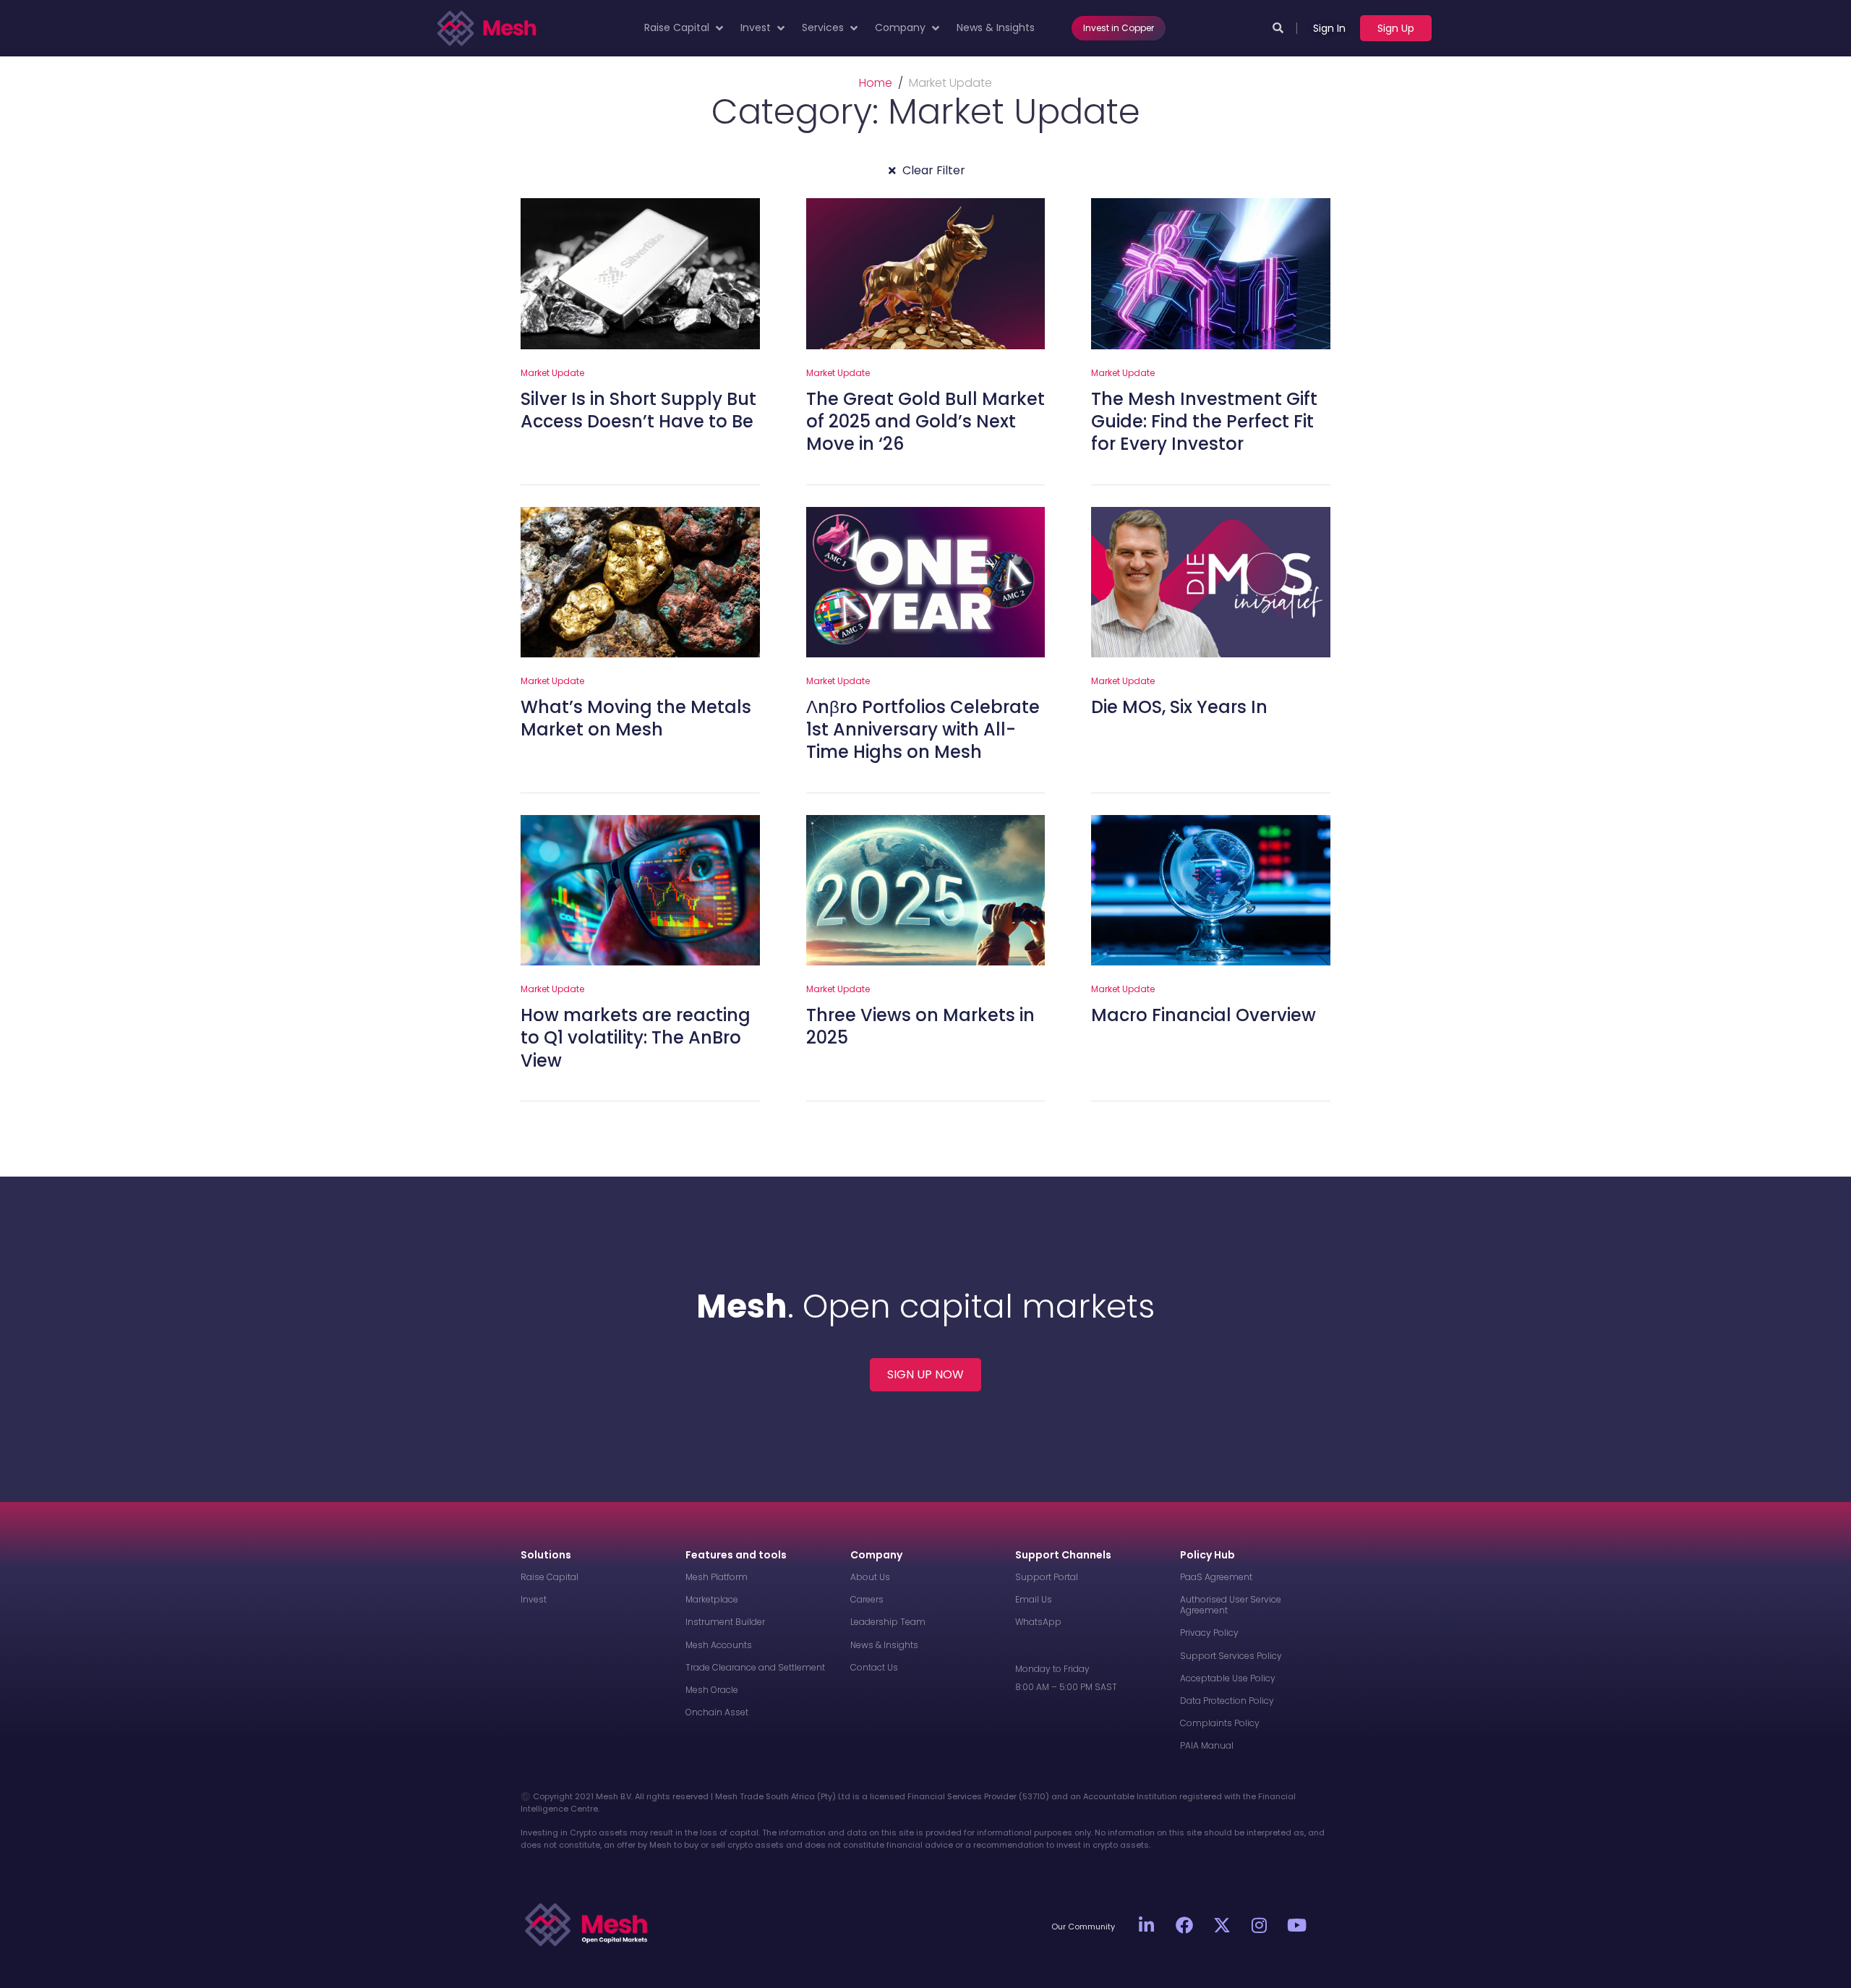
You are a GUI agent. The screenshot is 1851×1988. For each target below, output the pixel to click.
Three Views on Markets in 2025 (920, 1026)
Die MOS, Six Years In (1179, 707)
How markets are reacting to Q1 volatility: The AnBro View (636, 1037)
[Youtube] (1297, 1925)
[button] (685, 28)
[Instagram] (1260, 1925)
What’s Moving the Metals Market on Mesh (636, 718)
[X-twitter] (1222, 1925)
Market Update (552, 373)
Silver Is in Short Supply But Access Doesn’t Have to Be (638, 410)
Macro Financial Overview (1204, 1015)
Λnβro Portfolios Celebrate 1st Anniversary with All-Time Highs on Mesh (923, 729)
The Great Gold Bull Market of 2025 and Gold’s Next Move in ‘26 (925, 421)
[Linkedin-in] (1147, 1925)
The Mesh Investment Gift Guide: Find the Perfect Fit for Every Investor (1204, 421)
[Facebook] (1184, 1925)
